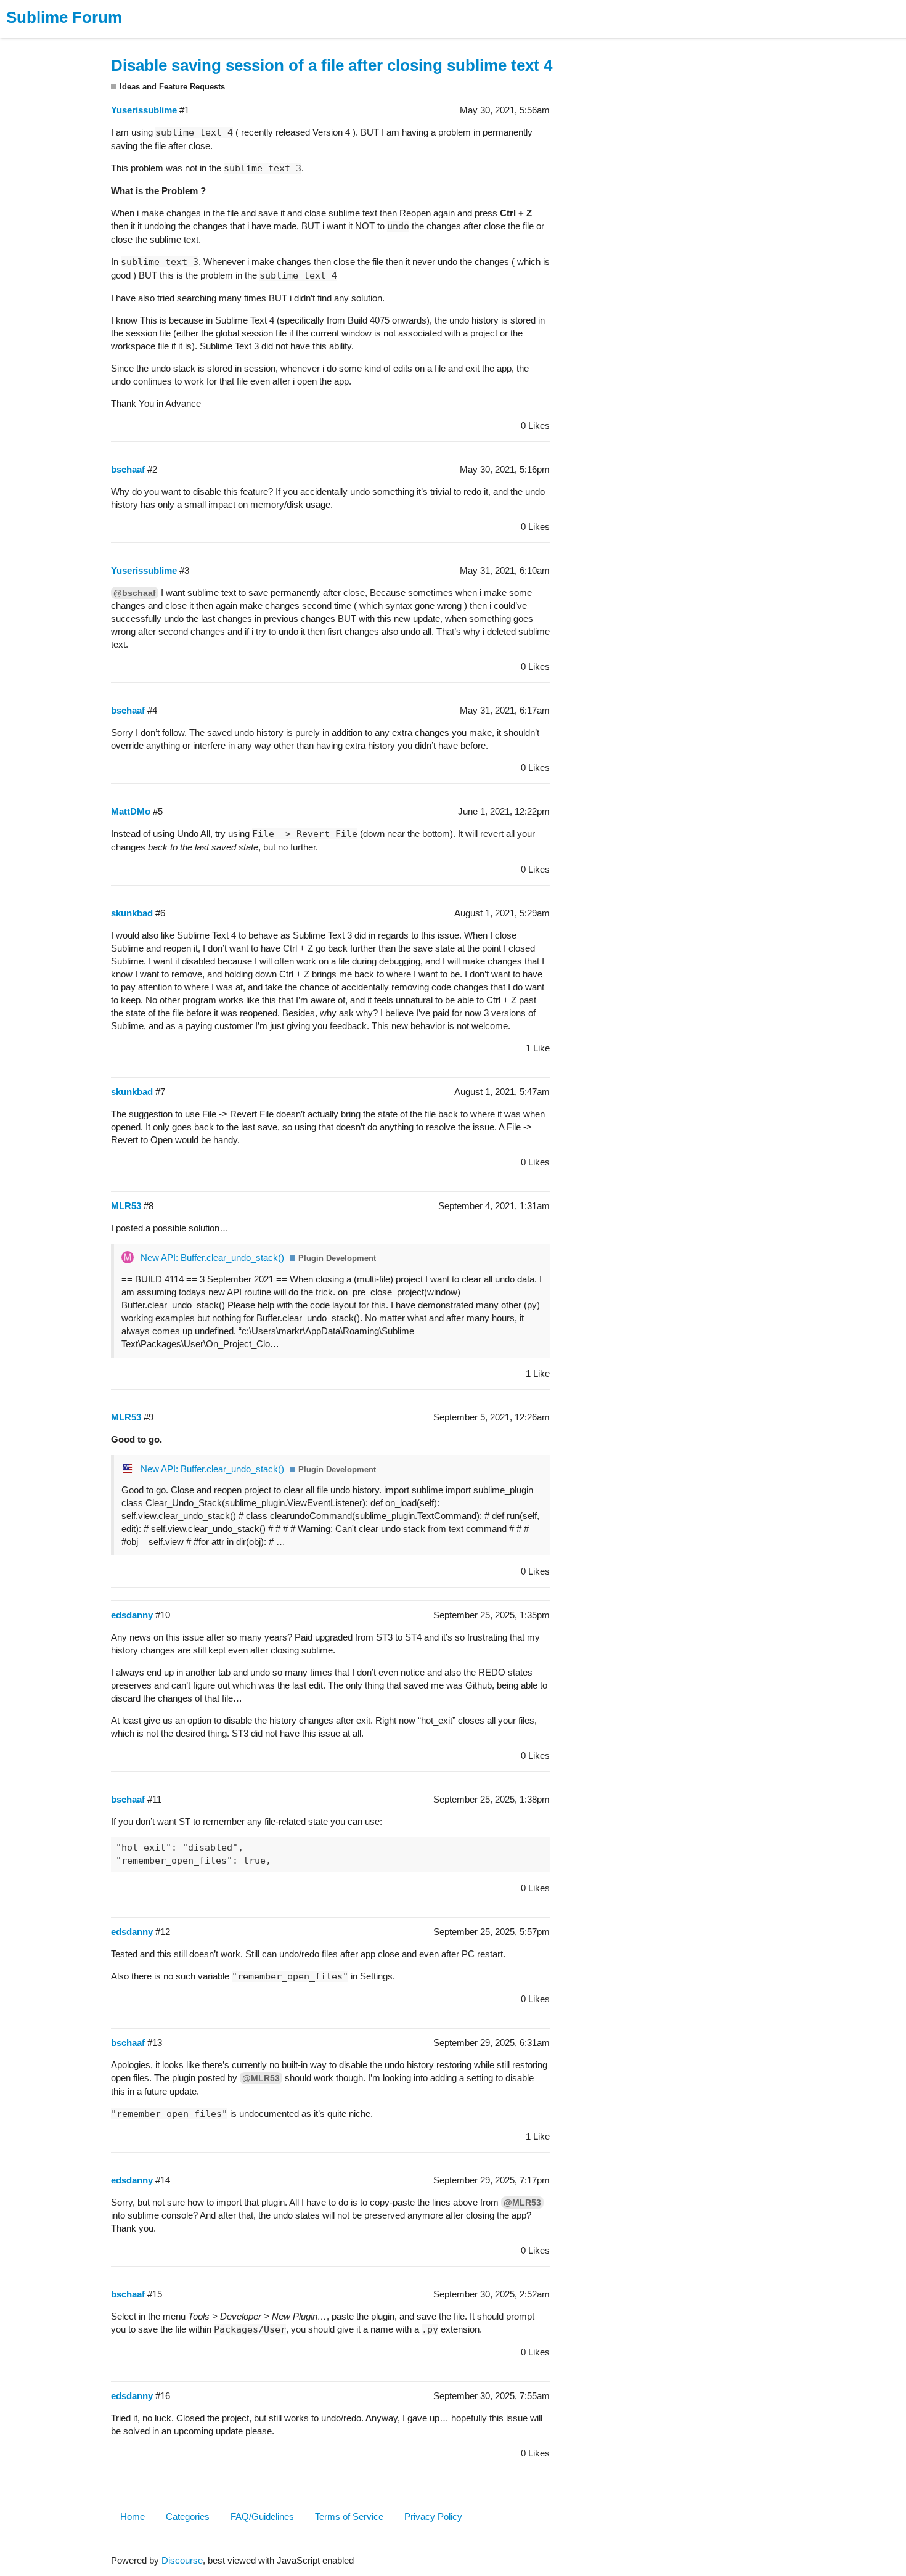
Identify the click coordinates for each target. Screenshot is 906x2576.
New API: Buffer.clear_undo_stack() (212, 1257)
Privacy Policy (433, 2517)
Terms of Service (349, 2517)
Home (133, 2517)
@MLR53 (261, 2078)
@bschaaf (135, 593)
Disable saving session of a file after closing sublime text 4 (332, 65)
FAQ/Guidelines (262, 2517)
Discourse (182, 2560)
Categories (188, 2517)
